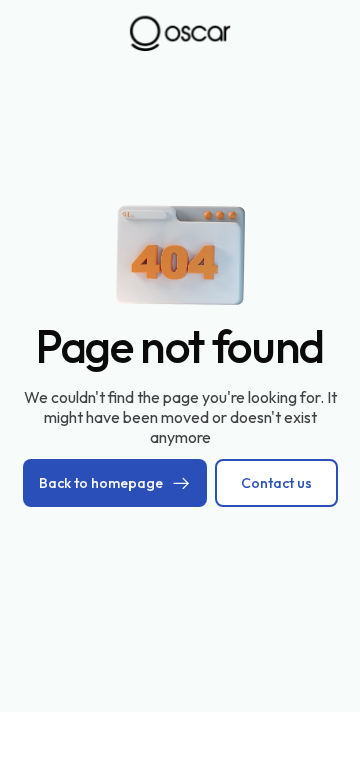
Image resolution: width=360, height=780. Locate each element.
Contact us (276, 483)
